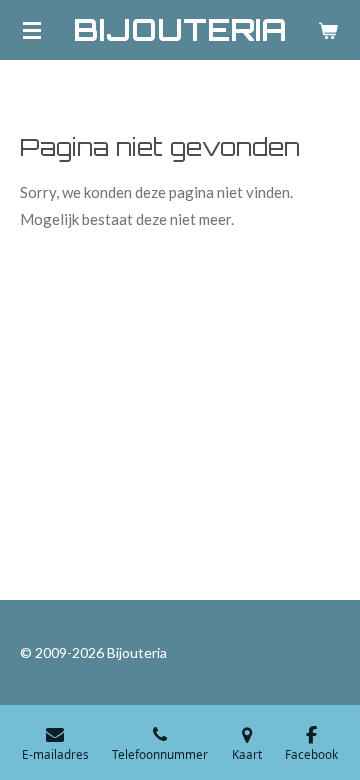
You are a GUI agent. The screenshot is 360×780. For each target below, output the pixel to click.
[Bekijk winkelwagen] (328, 30)
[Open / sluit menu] (32, 30)
